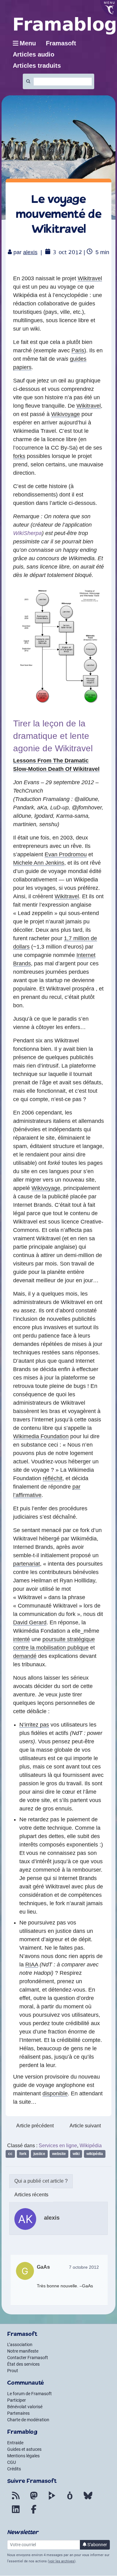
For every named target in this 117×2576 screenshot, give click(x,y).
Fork (23, 2154)
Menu (28, 43)
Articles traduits (37, 66)
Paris (78, 350)
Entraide (15, 2443)
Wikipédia (91, 2146)
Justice (39, 2154)
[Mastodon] (34, 2499)
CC (10, 2154)
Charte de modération (28, 2420)
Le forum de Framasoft (29, 2394)
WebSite (59, 2154)
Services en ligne (58, 2146)
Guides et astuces (24, 2449)
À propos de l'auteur (41, 2181)
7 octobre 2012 (84, 2267)
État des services (23, 2364)
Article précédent (35, 2126)
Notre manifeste (23, 2351)
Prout (13, 2371)
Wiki (76, 2154)
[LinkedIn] (16, 2513)
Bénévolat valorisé (25, 2407)
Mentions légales (23, 2456)
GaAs (43, 2267)
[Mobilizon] (70, 2499)
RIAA (32, 1965)
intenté (22, 1639)
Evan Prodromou (66, 854)
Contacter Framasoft (28, 2358)
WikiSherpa (27, 533)
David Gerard (30, 1622)
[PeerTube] (52, 2499)
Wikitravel (90, 278)
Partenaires (18, 2413)
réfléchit (53, 1478)
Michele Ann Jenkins (39, 863)
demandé (25, 1656)
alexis (30, 252)
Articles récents (31, 2195)
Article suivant (85, 2126)
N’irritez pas (34, 1725)
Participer (17, 2400)
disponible (55, 2093)
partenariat (27, 1564)
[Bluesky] (88, 2499)
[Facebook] (34, 2513)
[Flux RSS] (16, 2499)
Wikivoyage (66, 414)
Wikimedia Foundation (41, 1436)
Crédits (14, 2469)
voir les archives (62, 2561)
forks (19, 456)
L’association (20, 2345)
